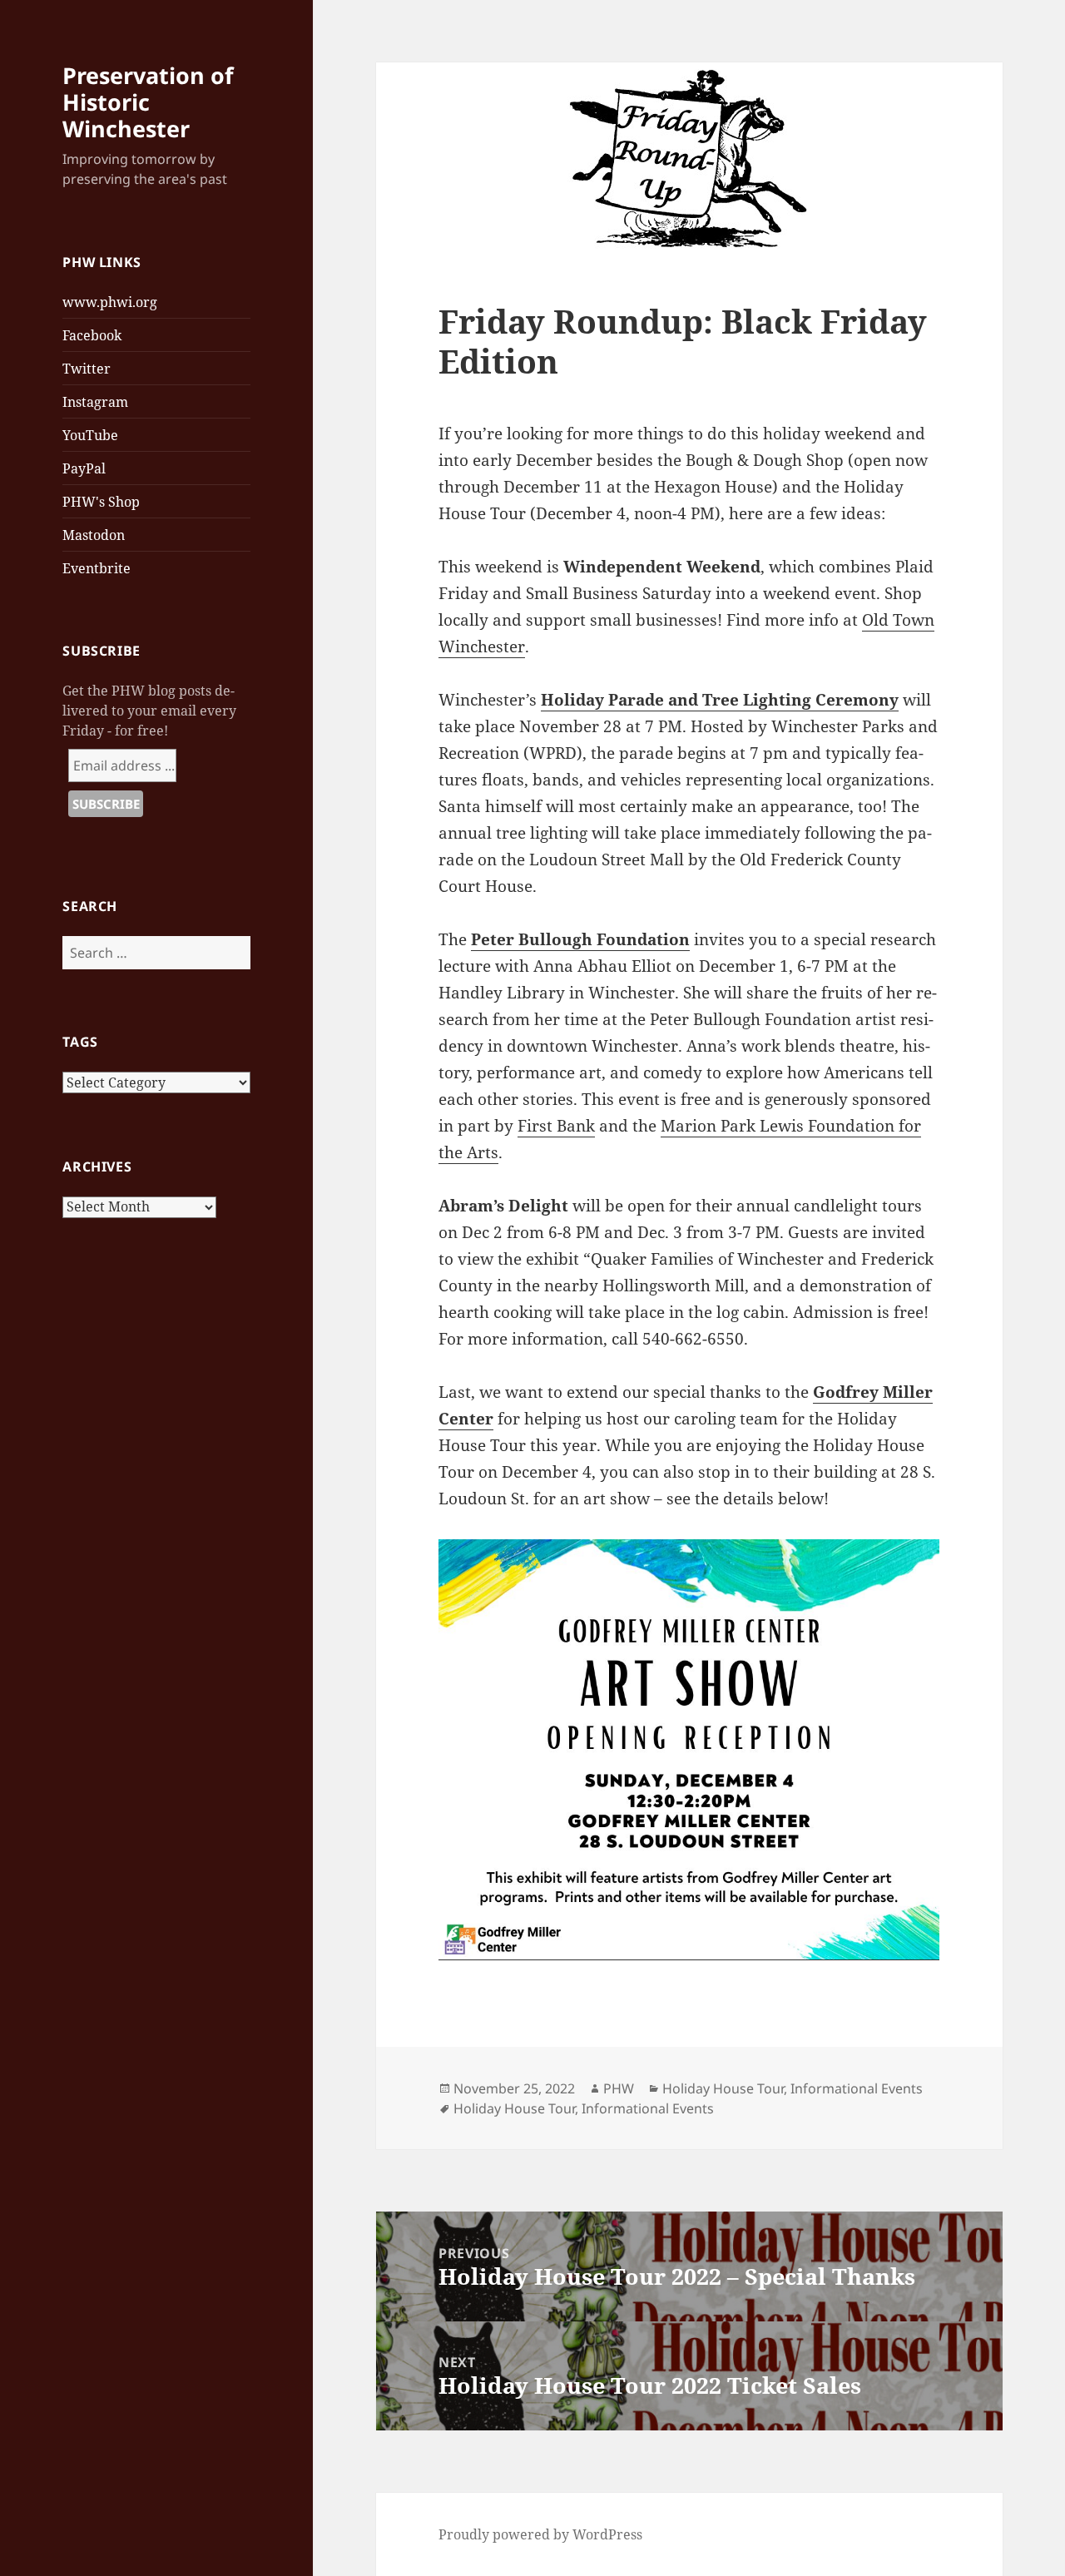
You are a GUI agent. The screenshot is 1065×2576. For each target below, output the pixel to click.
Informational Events (857, 2088)
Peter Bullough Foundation (580, 939)
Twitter (87, 369)
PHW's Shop (101, 502)
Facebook (92, 335)
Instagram (95, 402)
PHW (619, 2088)
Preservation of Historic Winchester (148, 102)
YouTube (90, 435)
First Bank (556, 1126)
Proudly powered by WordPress (540, 2534)
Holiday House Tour (723, 2088)
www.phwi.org (110, 302)
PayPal (84, 468)
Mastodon (94, 535)
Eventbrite (97, 568)
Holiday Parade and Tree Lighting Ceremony (720, 700)
